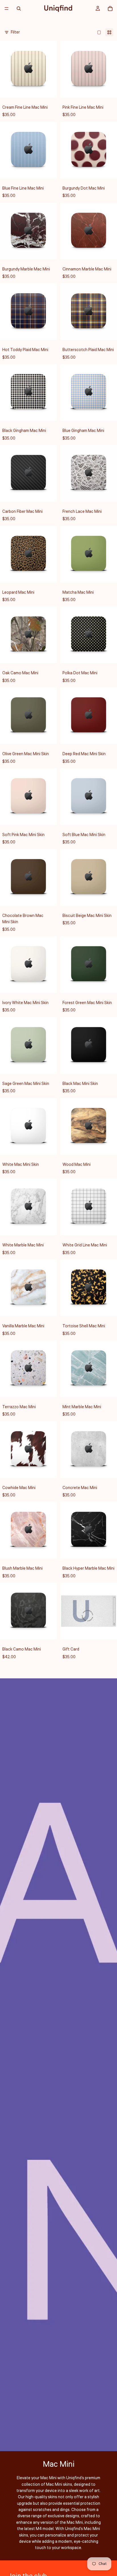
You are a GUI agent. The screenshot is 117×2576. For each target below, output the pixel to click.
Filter (15, 32)
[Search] (19, 9)
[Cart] (110, 9)
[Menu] (7, 9)
